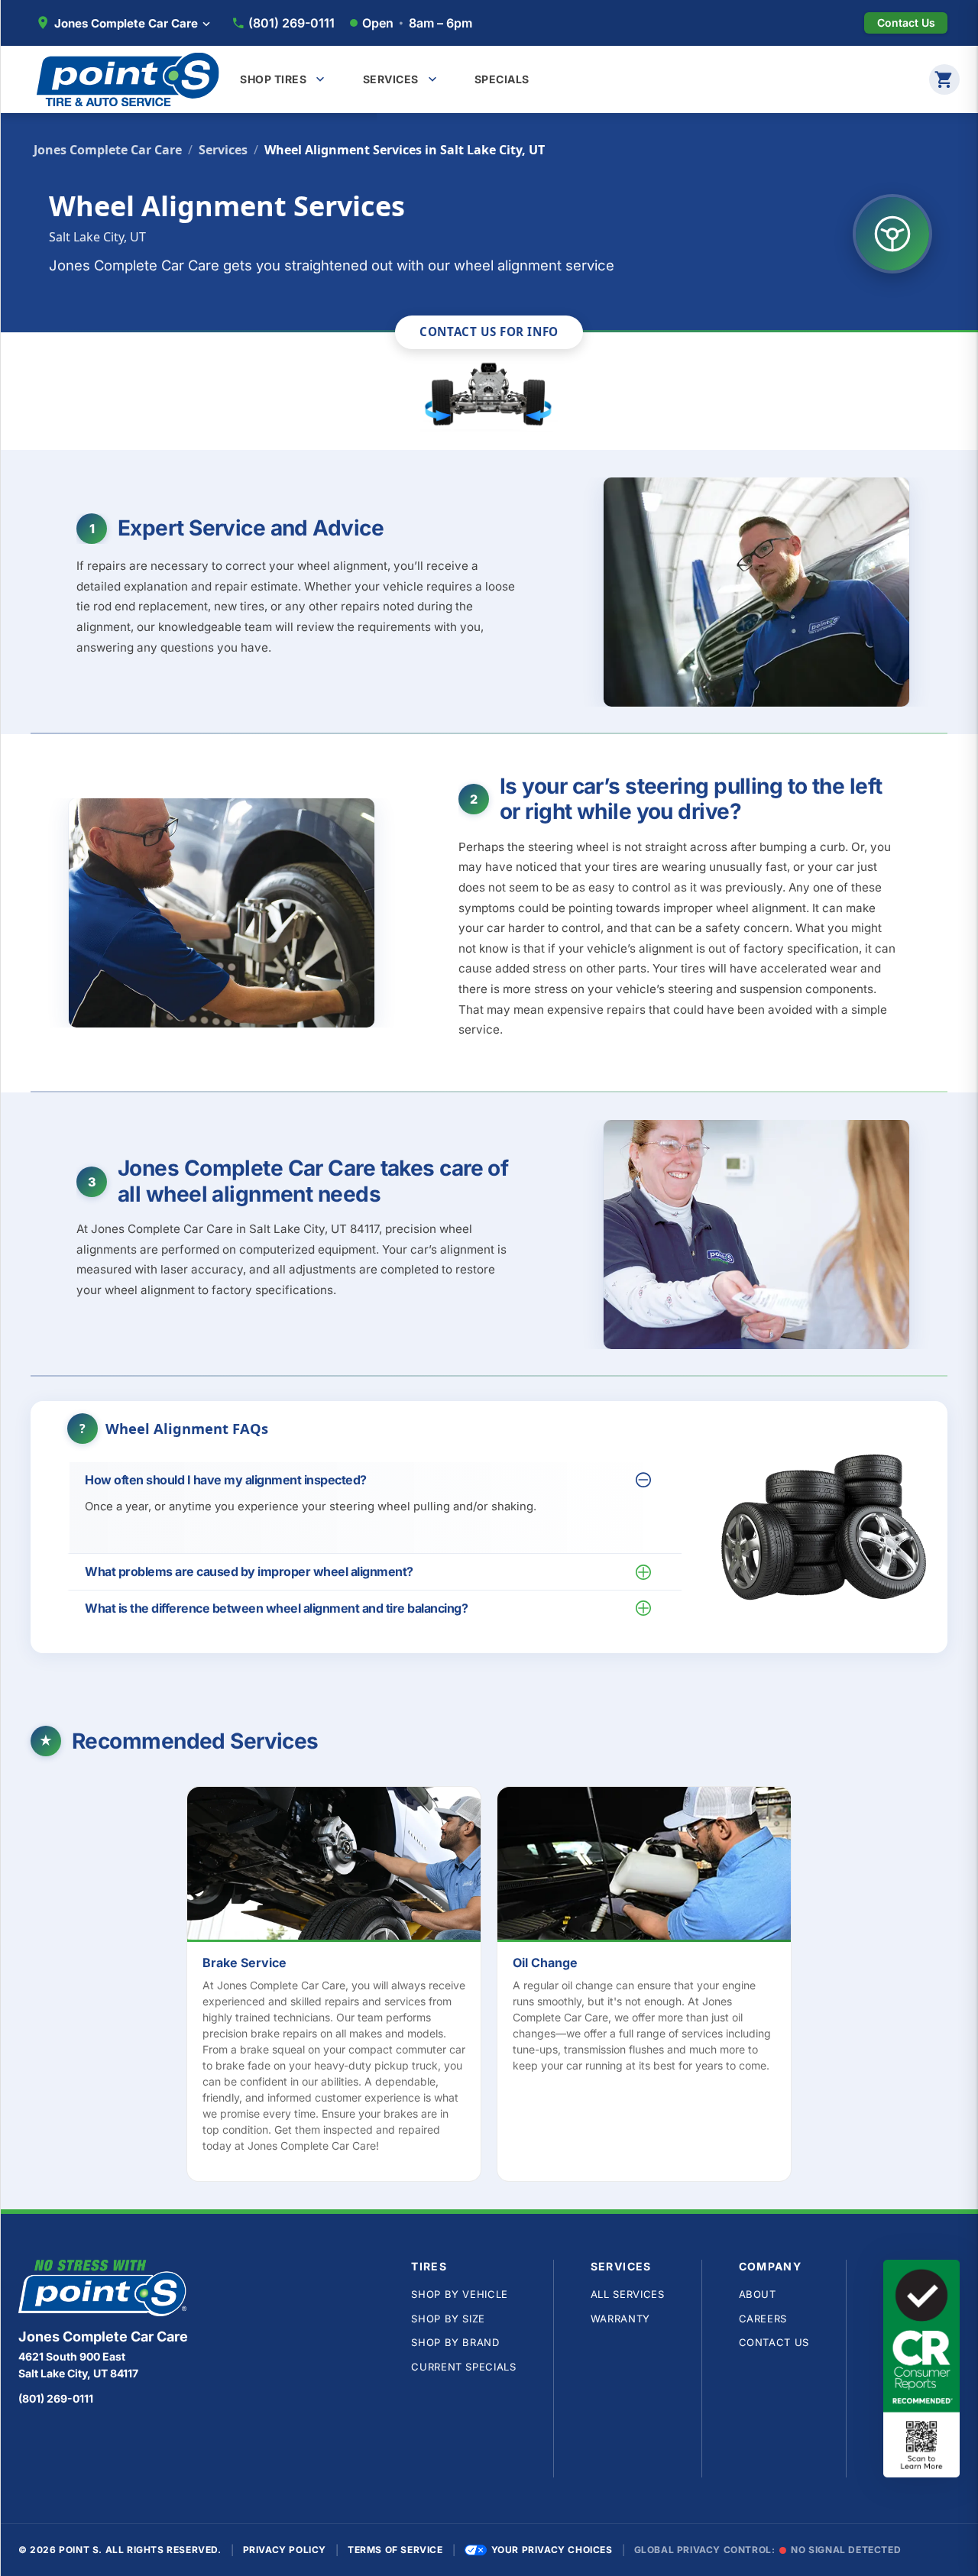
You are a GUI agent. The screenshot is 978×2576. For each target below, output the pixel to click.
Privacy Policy (285, 2550)
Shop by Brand (455, 2342)
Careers (763, 2319)
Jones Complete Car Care (108, 150)
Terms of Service (395, 2550)
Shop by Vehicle (460, 2294)
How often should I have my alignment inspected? (226, 1480)
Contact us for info (489, 332)
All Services (628, 2294)
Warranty (620, 2319)
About (758, 2294)
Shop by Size (448, 2319)
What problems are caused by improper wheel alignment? (249, 1571)
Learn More (342, 1867)
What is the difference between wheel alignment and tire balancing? (276, 1608)
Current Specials (463, 2367)
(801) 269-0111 (291, 23)
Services (223, 150)
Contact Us (774, 2342)
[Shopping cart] (944, 79)
